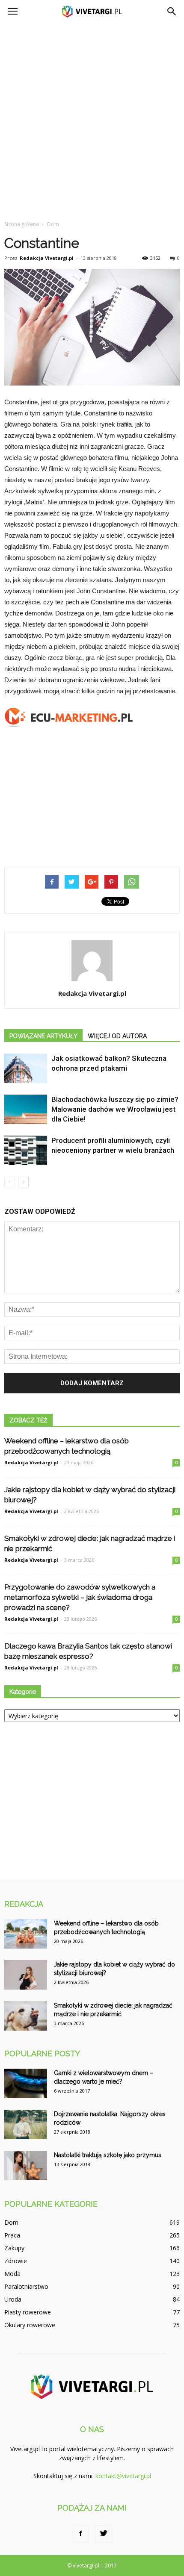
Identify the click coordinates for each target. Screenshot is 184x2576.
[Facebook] (80, 2534)
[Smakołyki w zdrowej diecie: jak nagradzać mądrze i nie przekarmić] (26, 2016)
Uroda (13, 2299)
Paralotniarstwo (26, 2286)
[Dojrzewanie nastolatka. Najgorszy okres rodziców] (26, 2124)
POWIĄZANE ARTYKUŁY (43, 1036)
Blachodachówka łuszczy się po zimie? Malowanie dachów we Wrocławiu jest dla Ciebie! (115, 1109)
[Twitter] (104, 2534)
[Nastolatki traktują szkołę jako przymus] (26, 2165)
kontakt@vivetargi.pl (123, 2476)
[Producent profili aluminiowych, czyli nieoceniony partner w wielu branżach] (26, 1150)
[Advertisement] (92, 119)
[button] (172, 12)
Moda (12, 2274)
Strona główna (22, 224)
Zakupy (14, 2248)
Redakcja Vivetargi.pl (47, 258)
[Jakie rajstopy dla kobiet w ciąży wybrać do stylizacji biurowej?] (26, 1975)
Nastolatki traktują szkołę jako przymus (108, 2155)
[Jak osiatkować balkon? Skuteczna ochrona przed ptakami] (26, 1068)
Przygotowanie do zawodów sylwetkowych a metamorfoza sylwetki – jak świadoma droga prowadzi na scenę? (80, 1597)
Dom (11, 2222)
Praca (12, 2235)
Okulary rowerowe (30, 2325)
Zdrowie (16, 2261)
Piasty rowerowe (28, 2312)
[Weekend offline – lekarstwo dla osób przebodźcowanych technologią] (26, 1934)
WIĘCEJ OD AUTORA (117, 1036)
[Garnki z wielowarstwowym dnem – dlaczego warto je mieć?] (26, 2083)
